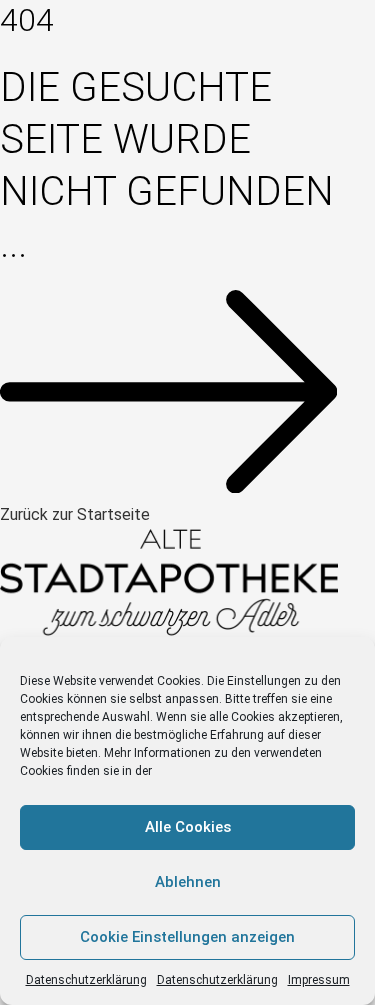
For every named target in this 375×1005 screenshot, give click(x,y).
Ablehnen (188, 882)
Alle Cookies (188, 827)
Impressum (319, 980)
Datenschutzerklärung (86, 980)
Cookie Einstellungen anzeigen (187, 937)
